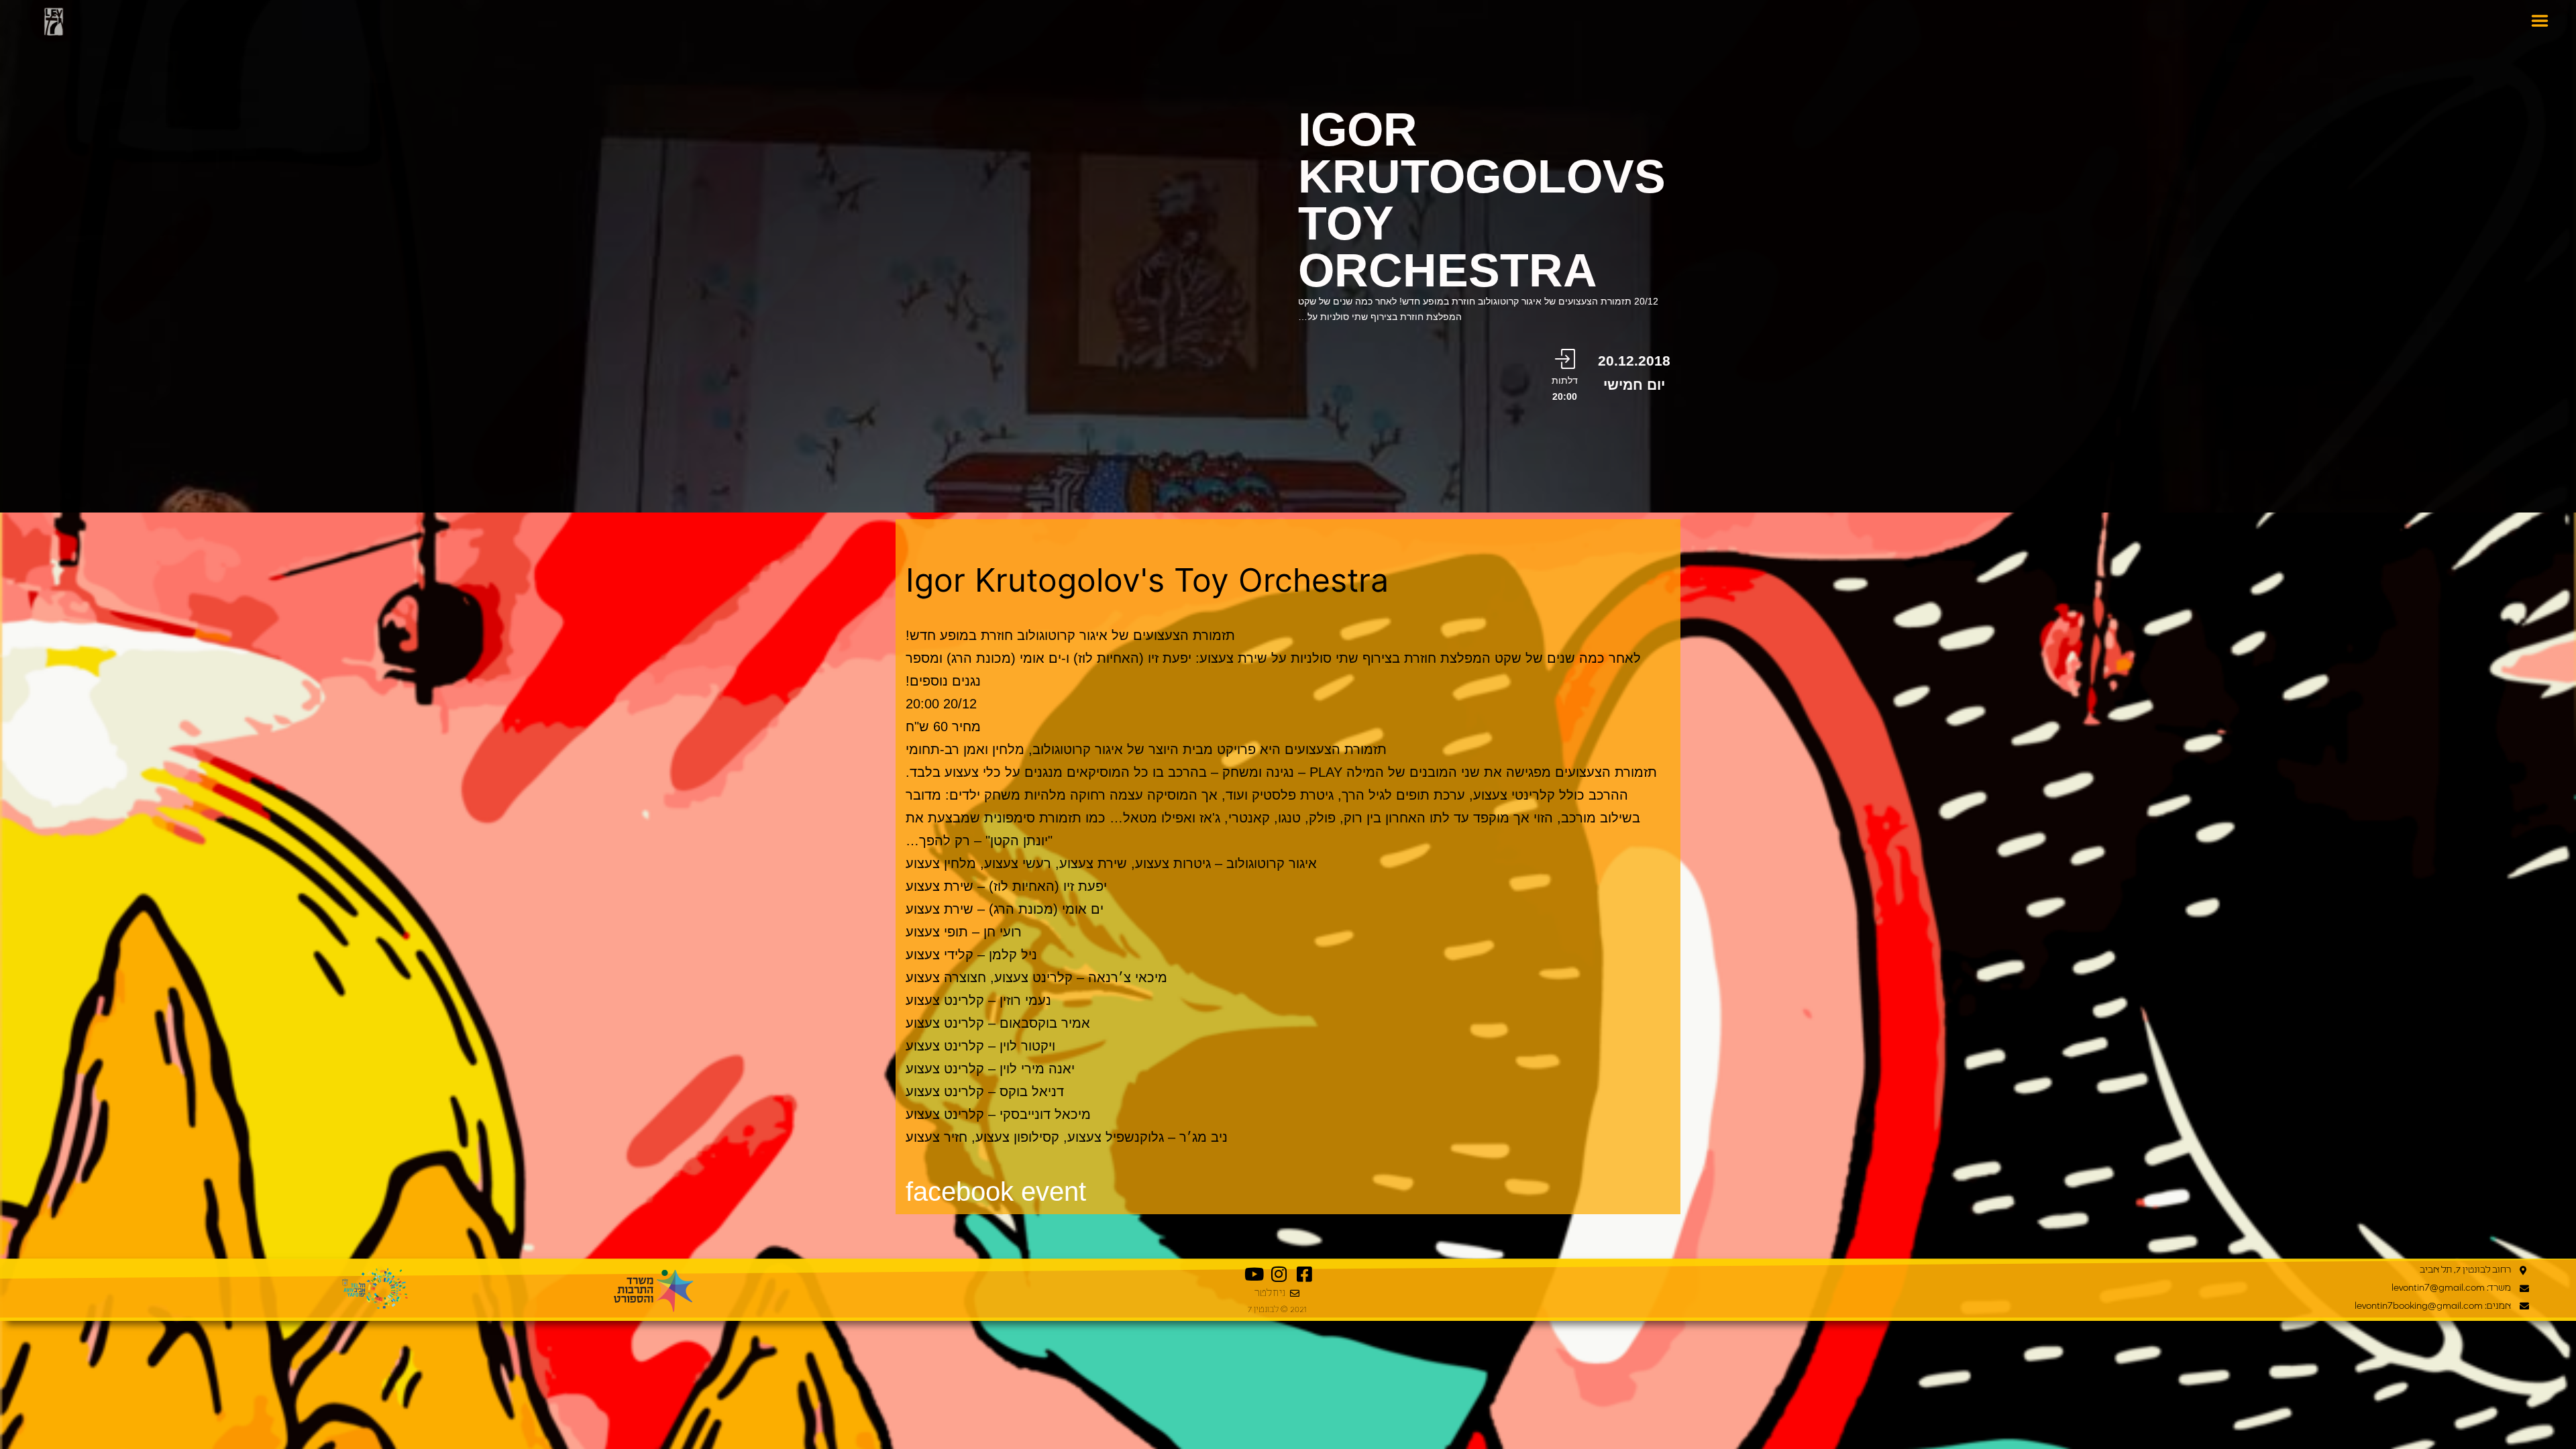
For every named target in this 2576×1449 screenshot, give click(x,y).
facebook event (996, 1191)
